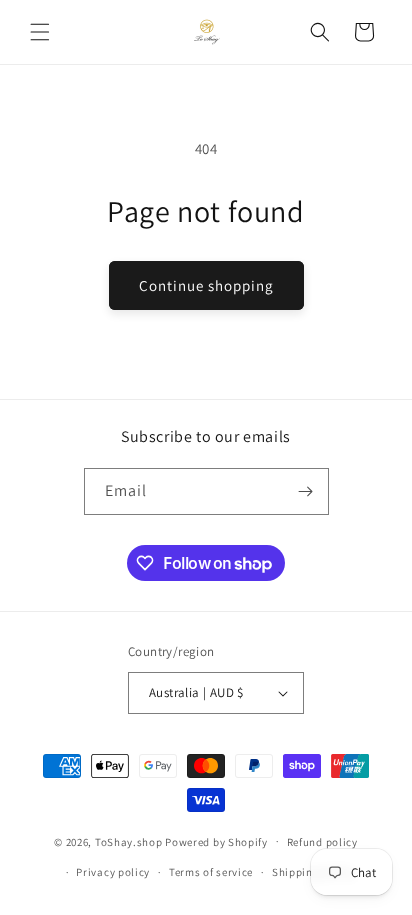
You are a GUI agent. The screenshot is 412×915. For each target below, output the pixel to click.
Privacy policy (113, 872)
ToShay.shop (129, 841)
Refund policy (322, 842)
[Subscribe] (306, 491)
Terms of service (211, 872)
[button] (40, 32)
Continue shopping (206, 285)
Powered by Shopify (216, 841)
